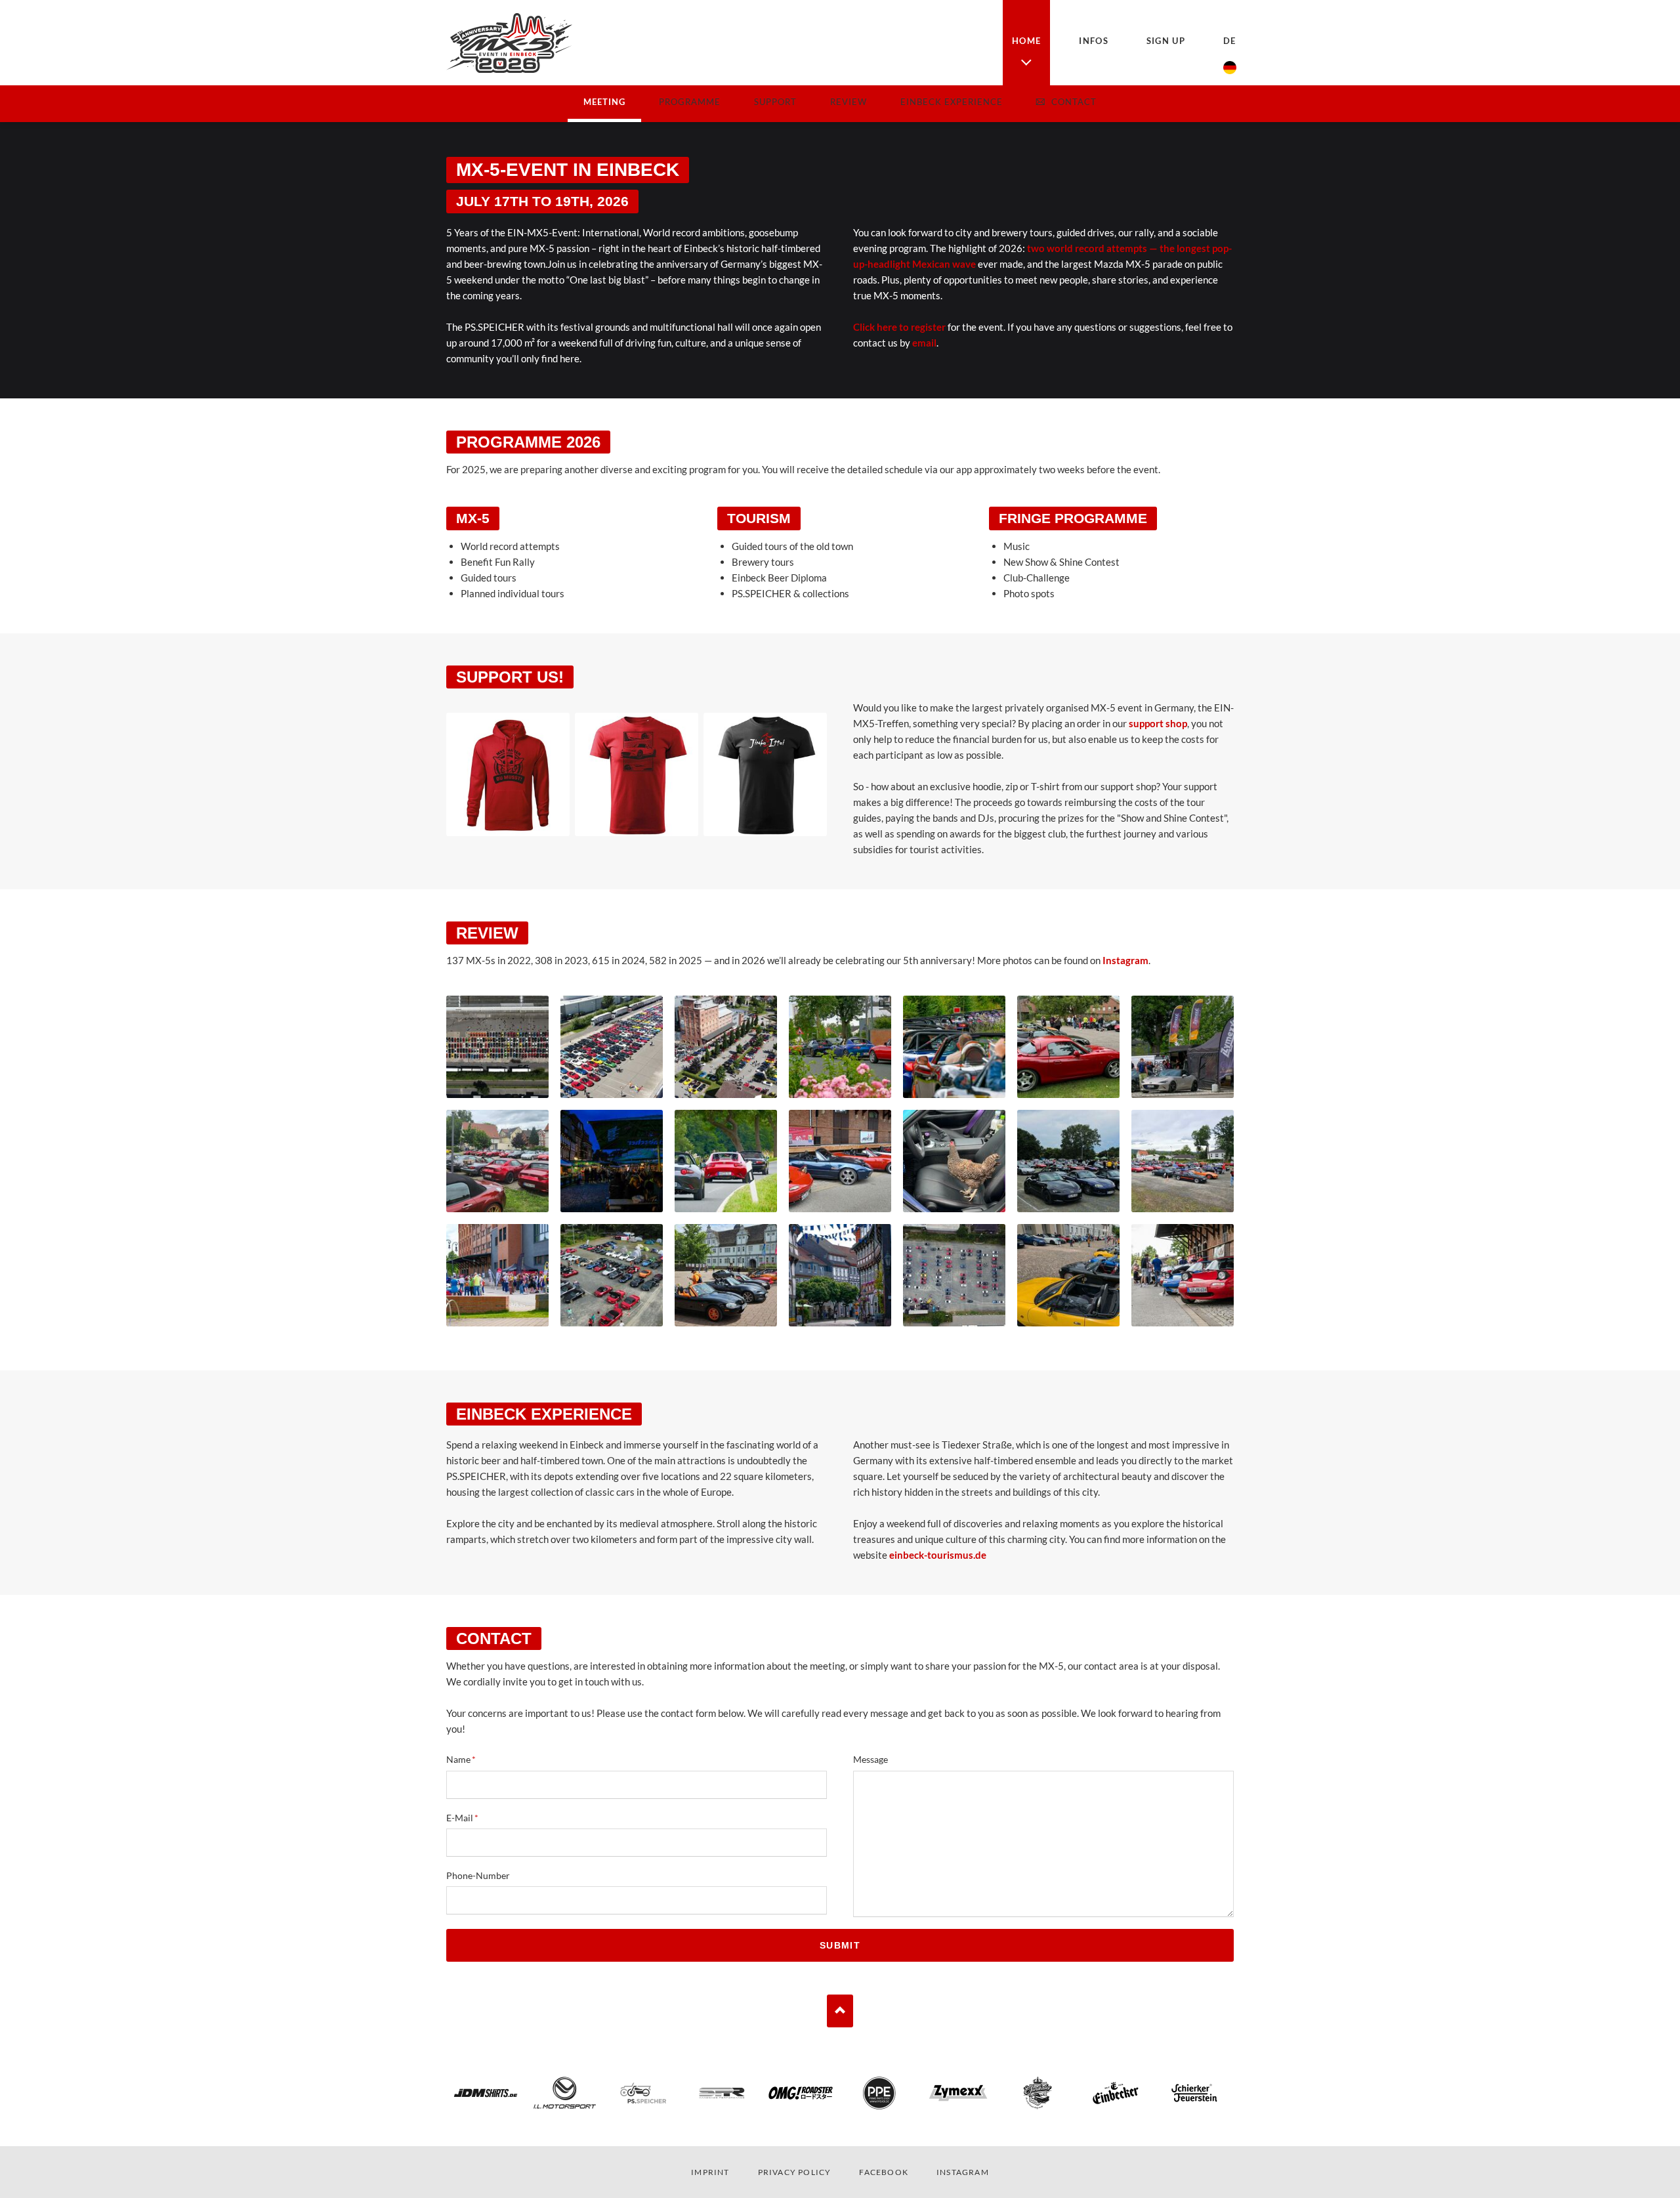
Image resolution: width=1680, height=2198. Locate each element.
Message (871, 1759)
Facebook (884, 2172)
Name (469, 1760)
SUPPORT (775, 102)
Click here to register (899, 327)
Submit (840, 1945)
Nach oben (840, 2011)
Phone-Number (478, 1875)
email (924, 343)
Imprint (710, 2172)
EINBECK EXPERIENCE (952, 102)
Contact (1074, 102)
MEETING (604, 102)
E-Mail (469, 1818)
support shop (1158, 723)
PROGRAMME (690, 102)
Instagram (1125, 960)
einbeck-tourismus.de (938, 1555)
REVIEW (849, 102)
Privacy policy (795, 2172)
